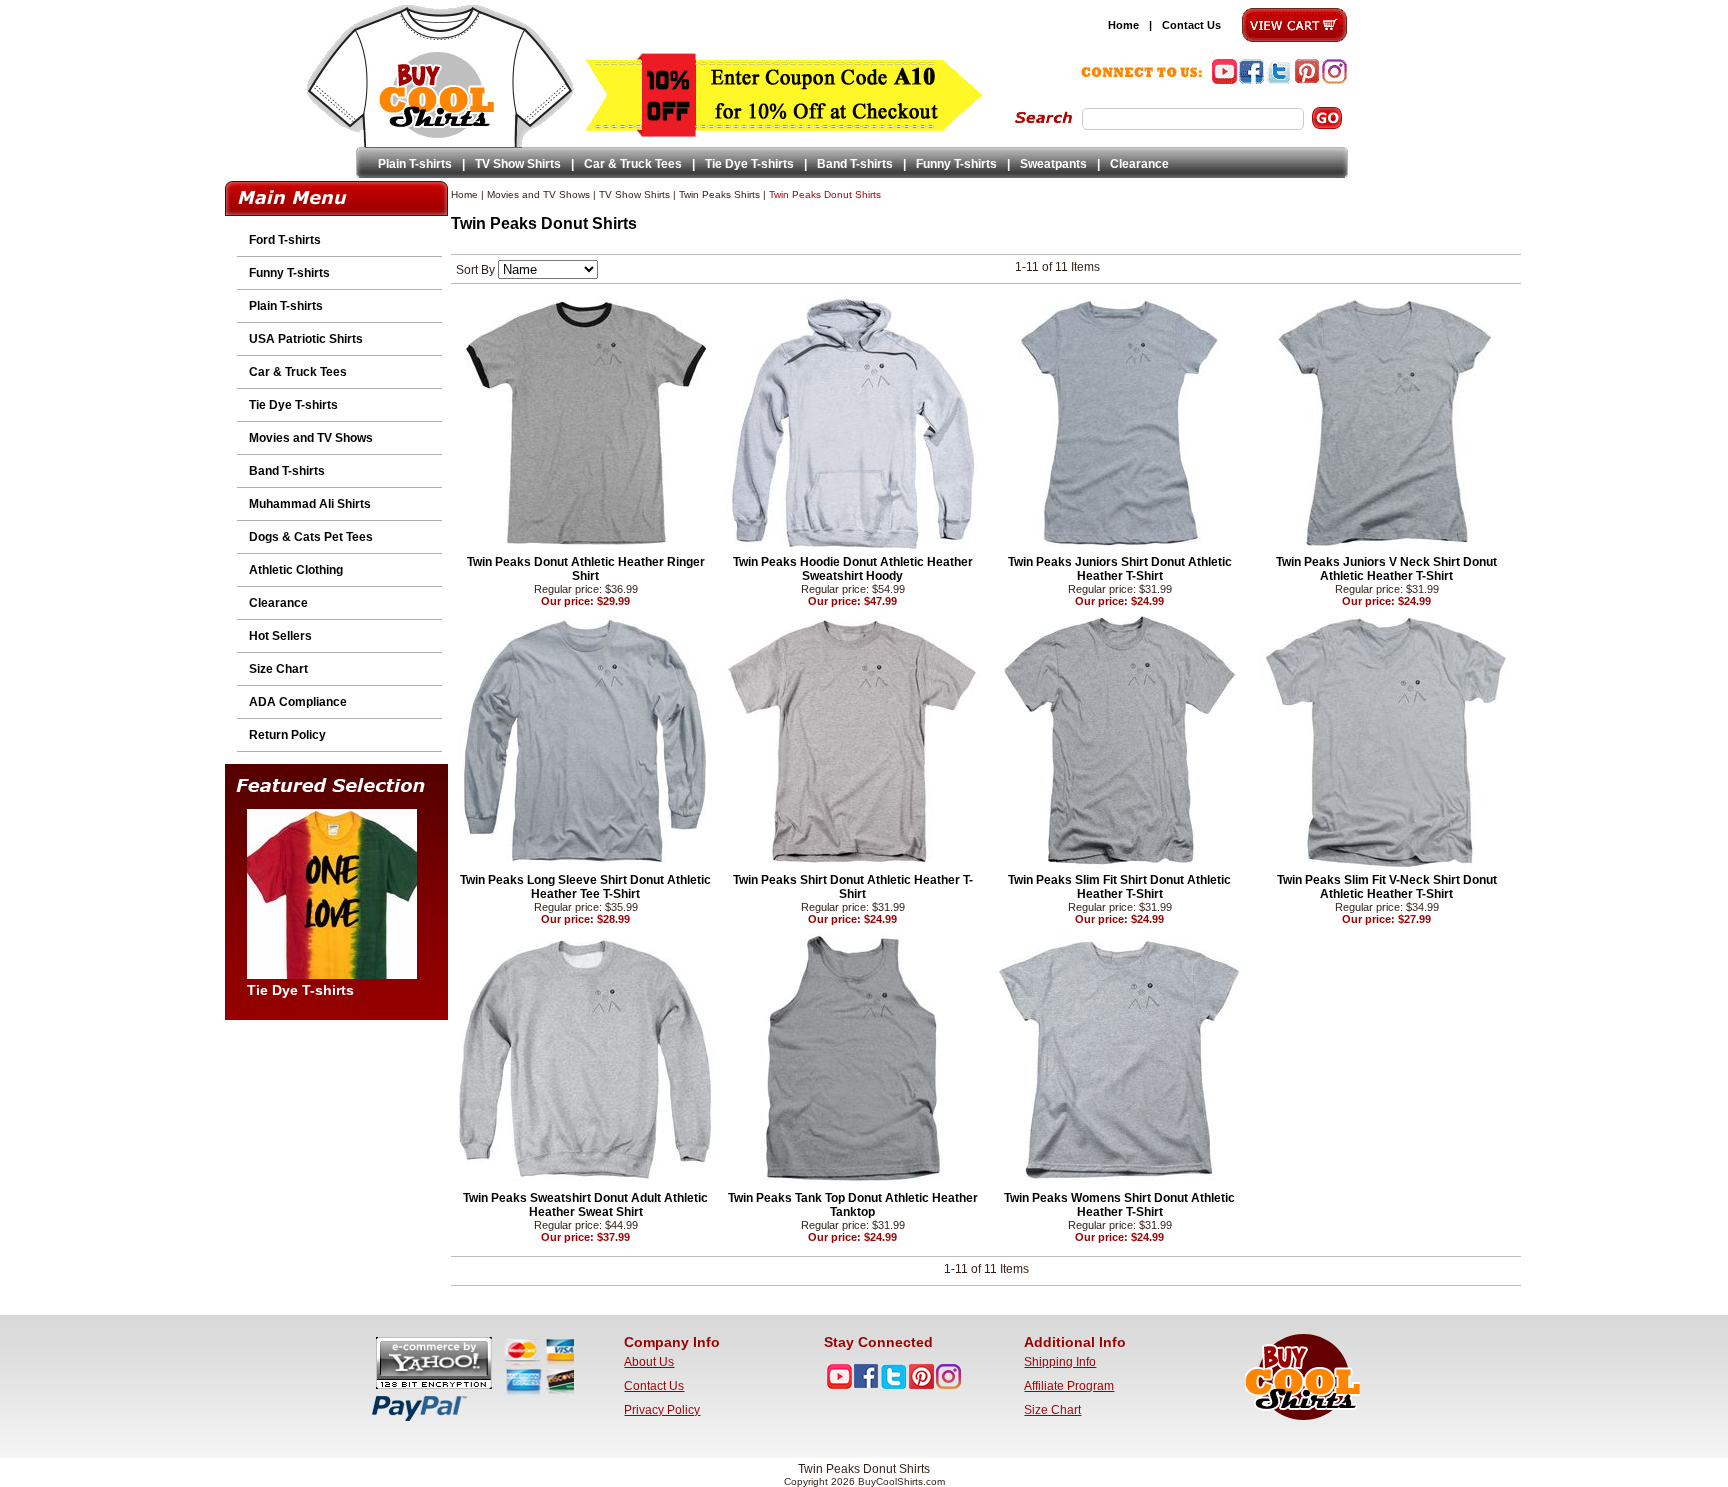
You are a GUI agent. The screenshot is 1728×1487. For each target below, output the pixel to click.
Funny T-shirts (956, 164)
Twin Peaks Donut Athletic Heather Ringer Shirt (586, 569)
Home (1123, 25)
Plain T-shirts (415, 164)
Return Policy (287, 735)
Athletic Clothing (296, 570)
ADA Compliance (298, 702)
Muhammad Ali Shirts (310, 504)
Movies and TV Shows (311, 438)
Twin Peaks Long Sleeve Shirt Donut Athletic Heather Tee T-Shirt (585, 887)
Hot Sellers (280, 636)
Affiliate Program (1069, 1386)
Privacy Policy (662, 1410)
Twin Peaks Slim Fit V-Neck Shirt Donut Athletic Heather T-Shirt (1387, 887)
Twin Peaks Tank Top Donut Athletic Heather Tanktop (853, 1205)
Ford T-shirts (285, 240)
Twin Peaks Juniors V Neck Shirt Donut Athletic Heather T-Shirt (1386, 569)
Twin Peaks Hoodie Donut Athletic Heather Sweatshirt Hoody (853, 569)
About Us (649, 1362)
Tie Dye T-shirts (749, 164)
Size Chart (278, 669)
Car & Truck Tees (633, 164)
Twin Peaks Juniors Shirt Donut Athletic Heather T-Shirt (1120, 569)
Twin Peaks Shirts (719, 194)
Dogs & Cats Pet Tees (311, 537)
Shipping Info (1060, 1362)
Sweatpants (1053, 164)
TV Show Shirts (518, 164)
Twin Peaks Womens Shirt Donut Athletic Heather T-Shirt (1119, 1205)
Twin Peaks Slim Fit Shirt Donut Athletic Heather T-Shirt (1119, 887)
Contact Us (1191, 25)
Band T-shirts (855, 164)
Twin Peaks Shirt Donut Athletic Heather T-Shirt (853, 887)
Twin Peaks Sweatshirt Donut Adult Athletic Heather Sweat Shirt (585, 1205)
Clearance (1139, 164)
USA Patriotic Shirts (306, 339)
